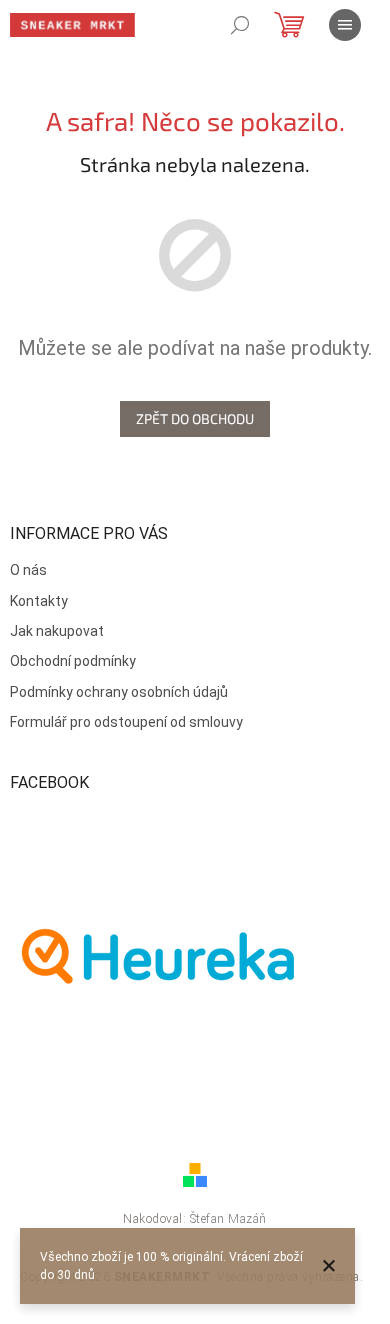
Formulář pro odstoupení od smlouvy (126, 722)
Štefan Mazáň (228, 1219)
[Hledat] (240, 25)
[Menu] (345, 25)
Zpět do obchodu (195, 418)
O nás (28, 570)
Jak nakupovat (57, 631)
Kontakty (39, 601)
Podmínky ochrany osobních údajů (119, 692)
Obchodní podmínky (73, 661)
